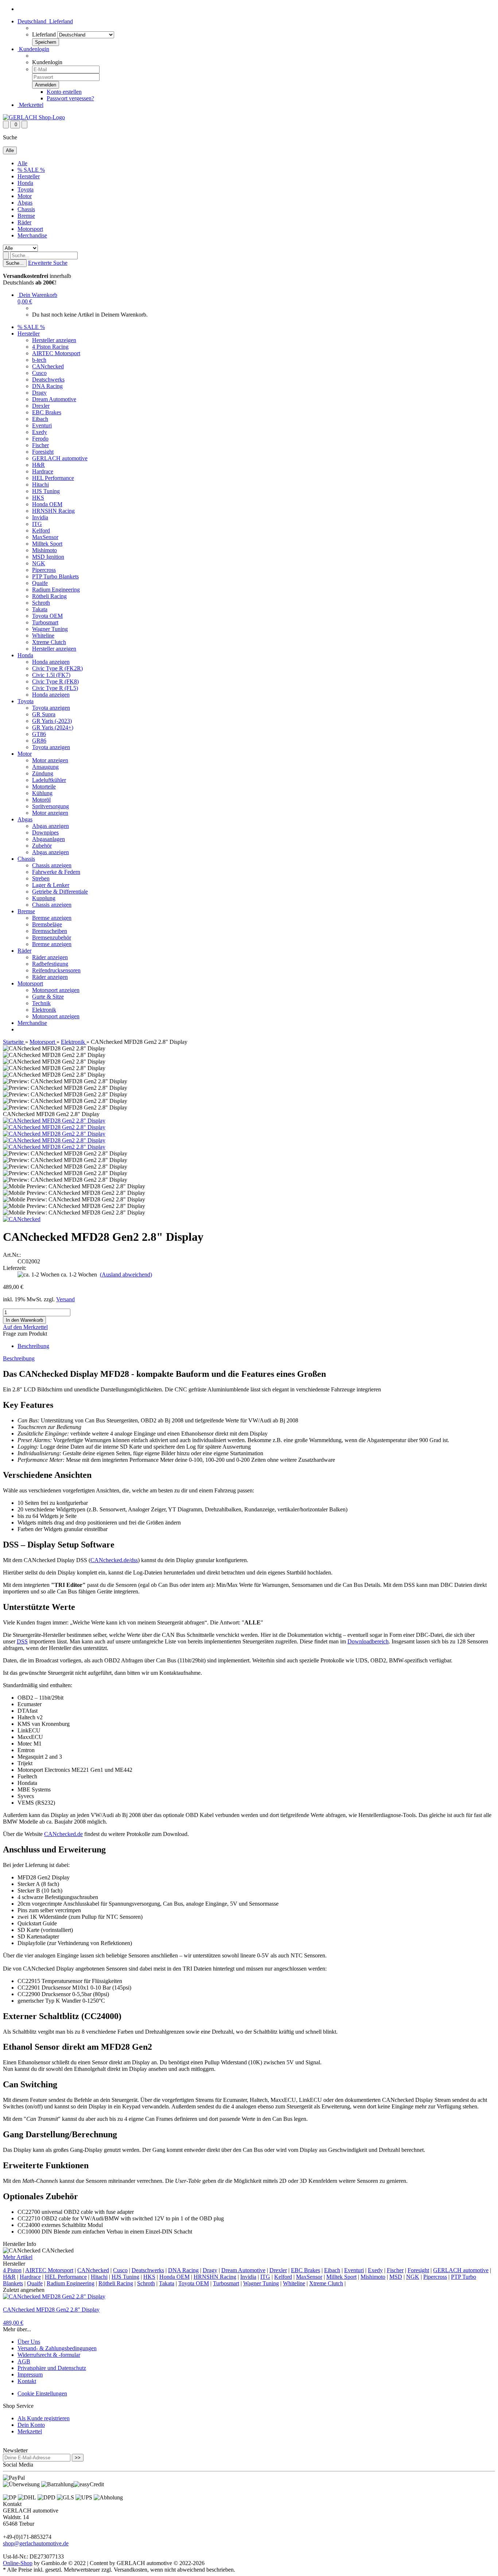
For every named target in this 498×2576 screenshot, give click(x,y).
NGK (39, 563)
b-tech (39, 360)
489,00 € (13, 2323)
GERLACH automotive (60, 458)
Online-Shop (18, 2563)
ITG (37, 524)
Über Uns (29, 2342)
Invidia (40, 517)
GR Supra (44, 714)
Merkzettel (30, 105)
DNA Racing (47, 386)
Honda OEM (47, 504)
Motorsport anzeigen (56, 990)
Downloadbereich (368, 1641)
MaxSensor (45, 537)
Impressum (30, 2374)
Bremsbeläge (47, 924)
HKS (38, 498)
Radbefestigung (50, 964)
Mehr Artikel (18, 2257)
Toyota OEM (47, 616)
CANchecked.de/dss (114, 1560)
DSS (22, 1641)
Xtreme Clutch (49, 642)
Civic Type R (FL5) (55, 688)
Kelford (41, 530)
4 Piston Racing (50, 347)
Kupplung (44, 898)
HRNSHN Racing (53, 511)
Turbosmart (45, 622)
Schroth (41, 603)
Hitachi (40, 485)
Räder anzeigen (50, 957)
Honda (25, 183)
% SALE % (31, 170)
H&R (38, 465)
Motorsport (30, 229)
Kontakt (27, 2381)
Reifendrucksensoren (56, 970)
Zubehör (42, 846)
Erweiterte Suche (48, 263)
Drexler (41, 406)
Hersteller (29, 176)
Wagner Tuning (50, 629)
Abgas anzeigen (50, 826)
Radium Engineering (56, 590)
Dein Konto (31, 2425)
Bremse (26, 216)
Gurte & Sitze (48, 997)
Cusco (39, 373)
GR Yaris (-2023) (52, 721)
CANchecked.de (63, 1834)
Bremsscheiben (50, 931)
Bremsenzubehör (52, 938)
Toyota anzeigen (51, 708)
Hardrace (43, 471)
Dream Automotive (54, 399)
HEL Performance (53, 478)
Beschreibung (33, 1346)
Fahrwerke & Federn (56, 872)
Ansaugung (45, 767)
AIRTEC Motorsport (56, 353)
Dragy (39, 393)
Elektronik (44, 1010)
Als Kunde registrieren (44, 2418)
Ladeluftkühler (49, 780)
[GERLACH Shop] (34, 117)
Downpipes (45, 832)
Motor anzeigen (50, 760)
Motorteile (44, 787)
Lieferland (44, 34)
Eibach (40, 419)
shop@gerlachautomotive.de (36, 2543)
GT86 (39, 734)
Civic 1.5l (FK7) (51, 675)
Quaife (40, 583)
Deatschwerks (48, 379)
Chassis (26, 209)
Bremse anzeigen (52, 918)
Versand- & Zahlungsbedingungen (57, 2348)
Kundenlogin (33, 49)
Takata (40, 609)
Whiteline (43, 636)
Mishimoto (44, 550)
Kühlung (42, 793)
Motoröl (41, 800)
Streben (41, 878)
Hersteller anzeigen (54, 340)
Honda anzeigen (51, 662)
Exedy (40, 432)
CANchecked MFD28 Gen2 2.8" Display (51, 2310)
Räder (24, 222)
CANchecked (48, 366)
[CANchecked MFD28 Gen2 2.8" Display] (54, 1121)
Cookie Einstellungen (42, 2393)
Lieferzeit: (15, 1268)
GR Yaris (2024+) (53, 727)
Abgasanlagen (48, 839)
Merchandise (32, 235)
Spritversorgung (50, 806)
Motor (25, 196)
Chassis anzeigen (52, 865)
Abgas (25, 203)
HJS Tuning (46, 491)
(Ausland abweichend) (126, 1275)
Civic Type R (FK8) (55, 681)
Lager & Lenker (51, 885)
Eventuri (42, 425)
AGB (24, 2361)
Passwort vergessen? (70, 98)
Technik (41, 1003)
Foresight (43, 452)
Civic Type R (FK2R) (57, 668)
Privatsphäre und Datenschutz (52, 2368)
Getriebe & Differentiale (60, 892)
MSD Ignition (48, 557)
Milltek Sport (47, 544)
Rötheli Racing (49, 596)
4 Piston (12, 2270)
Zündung (43, 773)
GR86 (39, 741)
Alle (22, 163)
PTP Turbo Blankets (55, 576)
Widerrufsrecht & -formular (49, 2355)
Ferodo (40, 439)
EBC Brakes (47, 412)
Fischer (40, 445)
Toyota (26, 189)
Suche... (15, 263)
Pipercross (44, 570)
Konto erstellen (64, 92)
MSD (396, 2277)
